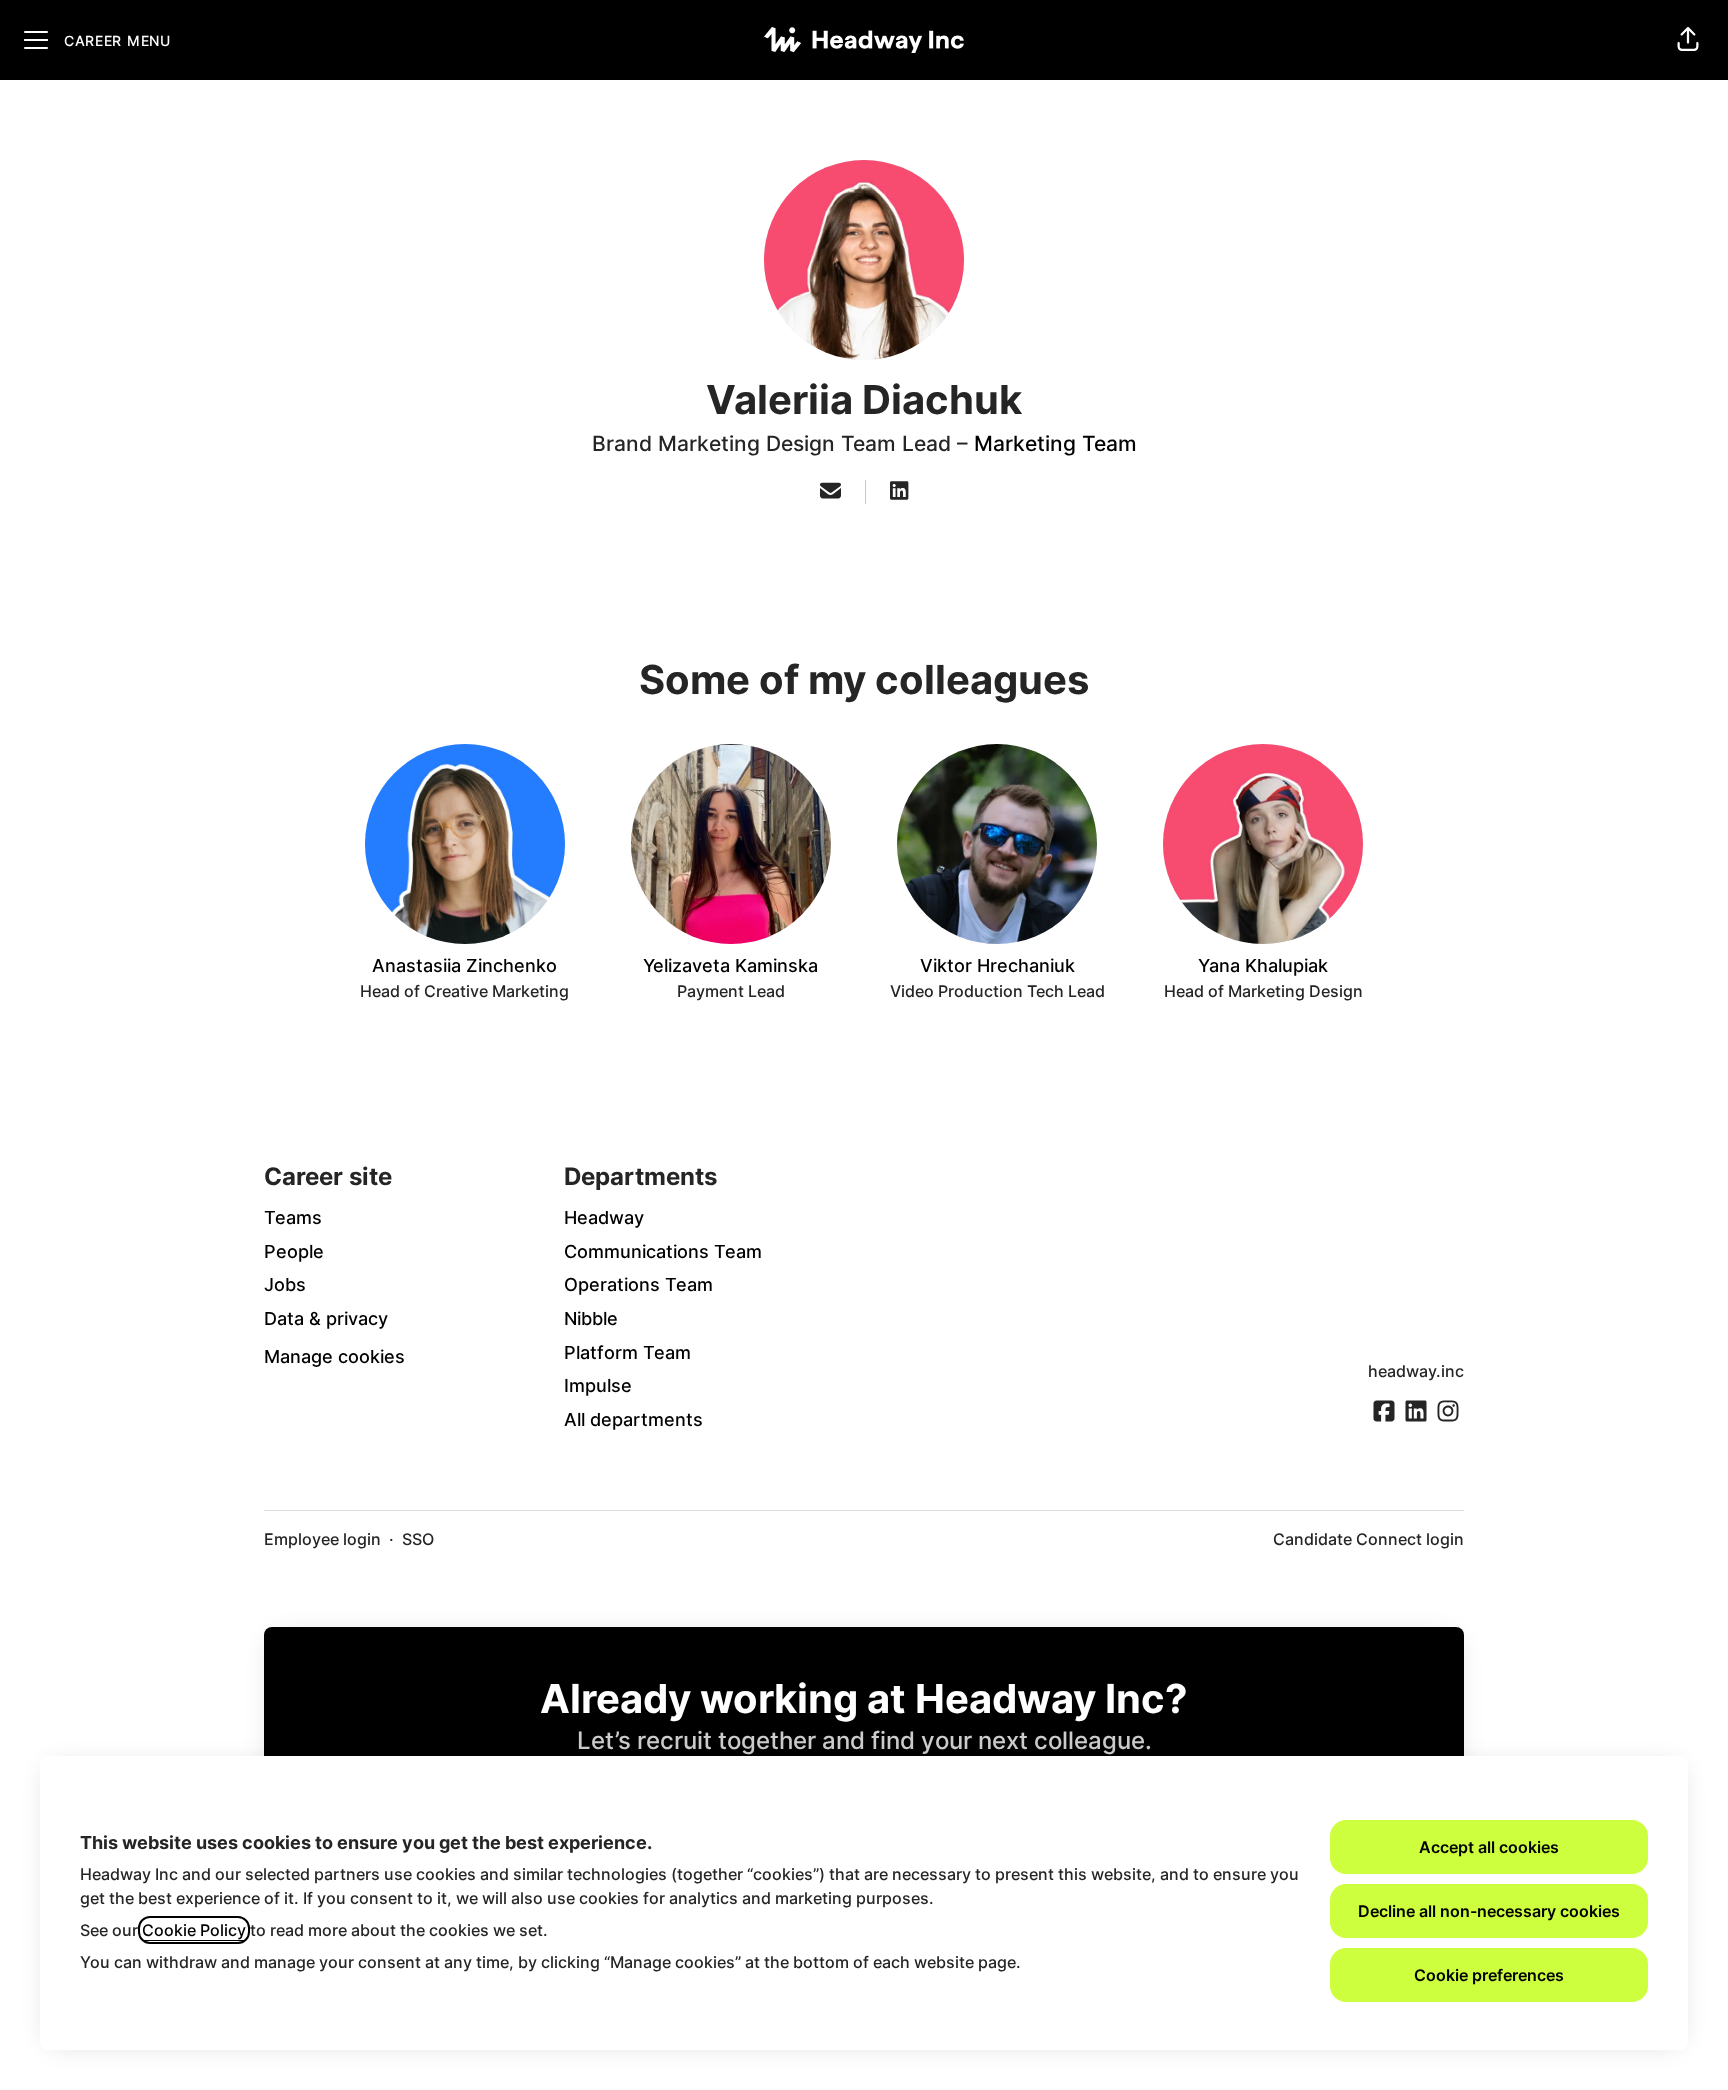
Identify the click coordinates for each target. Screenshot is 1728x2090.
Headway (604, 1217)
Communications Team (663, 1251)
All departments (633, 1419)
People (294, 1251)
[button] (1688, 40)
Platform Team (627, 1352)
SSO (418, 1539)
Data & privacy (326, 1318)
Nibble (591, 1318)
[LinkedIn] (899, 492)
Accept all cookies (1489, 1847)
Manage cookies (334, 1356)
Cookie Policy (194, 1930)
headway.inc (1416, 1371)
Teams (293, 1217)
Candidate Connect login (1368, 1539)
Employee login (322, 1539)
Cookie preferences (1489, 1975)
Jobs (285, 1284)
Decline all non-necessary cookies (1489, 1911)
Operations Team (638, 1284)
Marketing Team (1055, 443)
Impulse (598, 1385)
